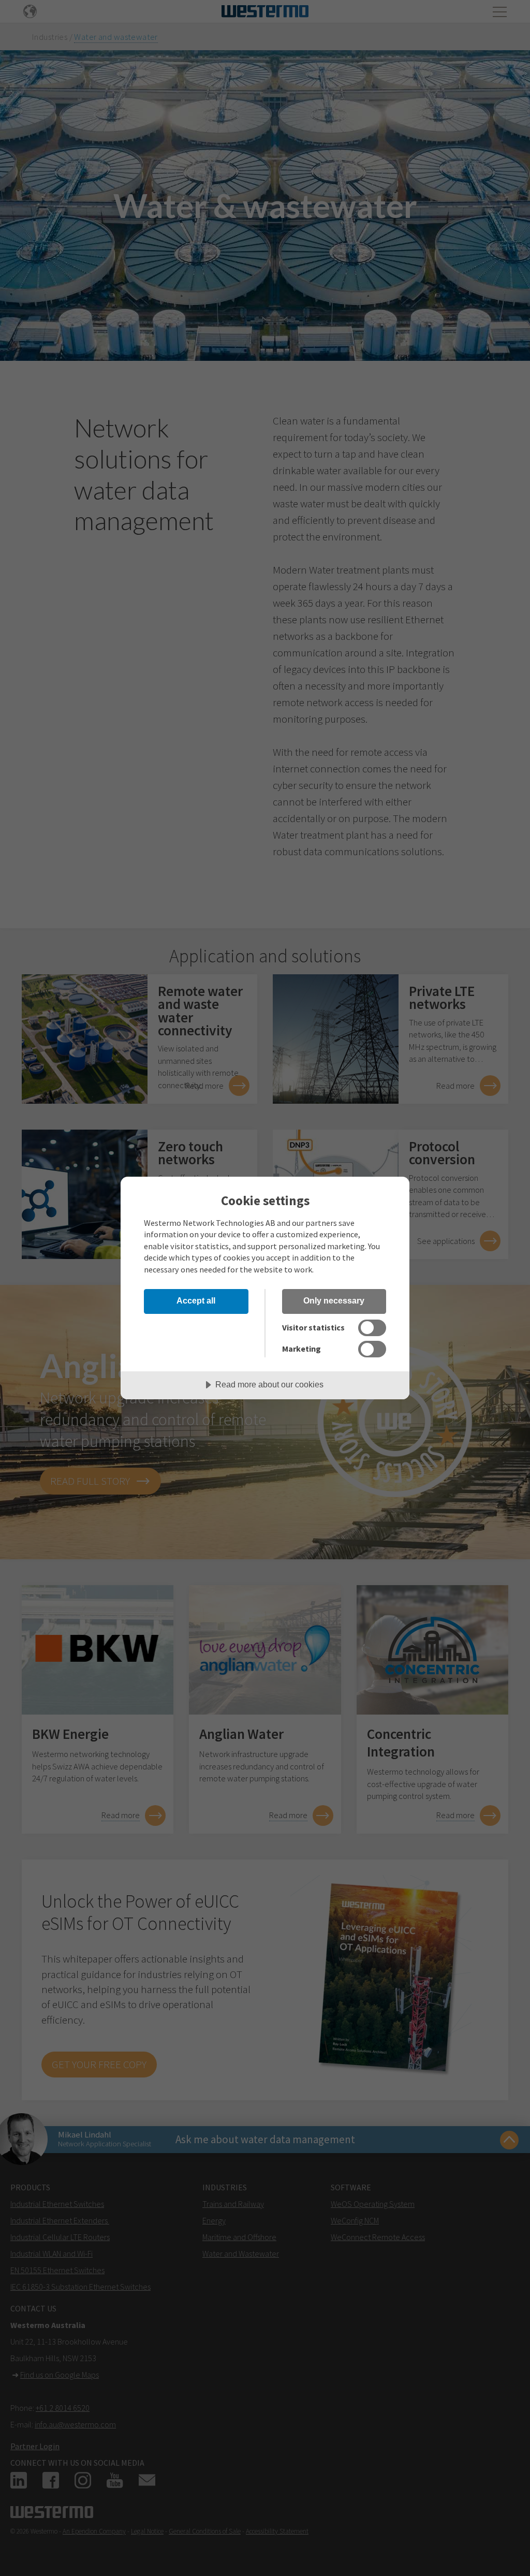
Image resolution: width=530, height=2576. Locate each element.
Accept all (196, 1300)
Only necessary (334, 1300)
